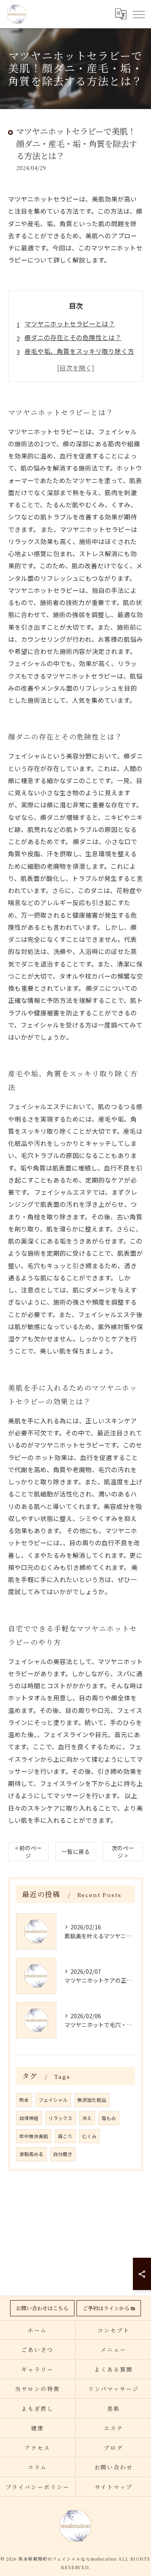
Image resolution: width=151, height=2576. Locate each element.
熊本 (24, 2100)
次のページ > (123, 1852)
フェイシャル (53, 2100)
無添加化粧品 (92, 2100)
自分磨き (63, 2154)
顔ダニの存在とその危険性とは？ (73, 337)
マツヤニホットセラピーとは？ (70, 324)
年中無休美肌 (34, 2136)
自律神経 (29, 2118)
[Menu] (139, 14)
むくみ (89, 2136)
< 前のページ (28, 1852)
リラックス (60, 2118)
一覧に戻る (76, 1851)
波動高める (31, 2154)
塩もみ (109, 2118)
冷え (87, 2118)
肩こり (65, 2136)
